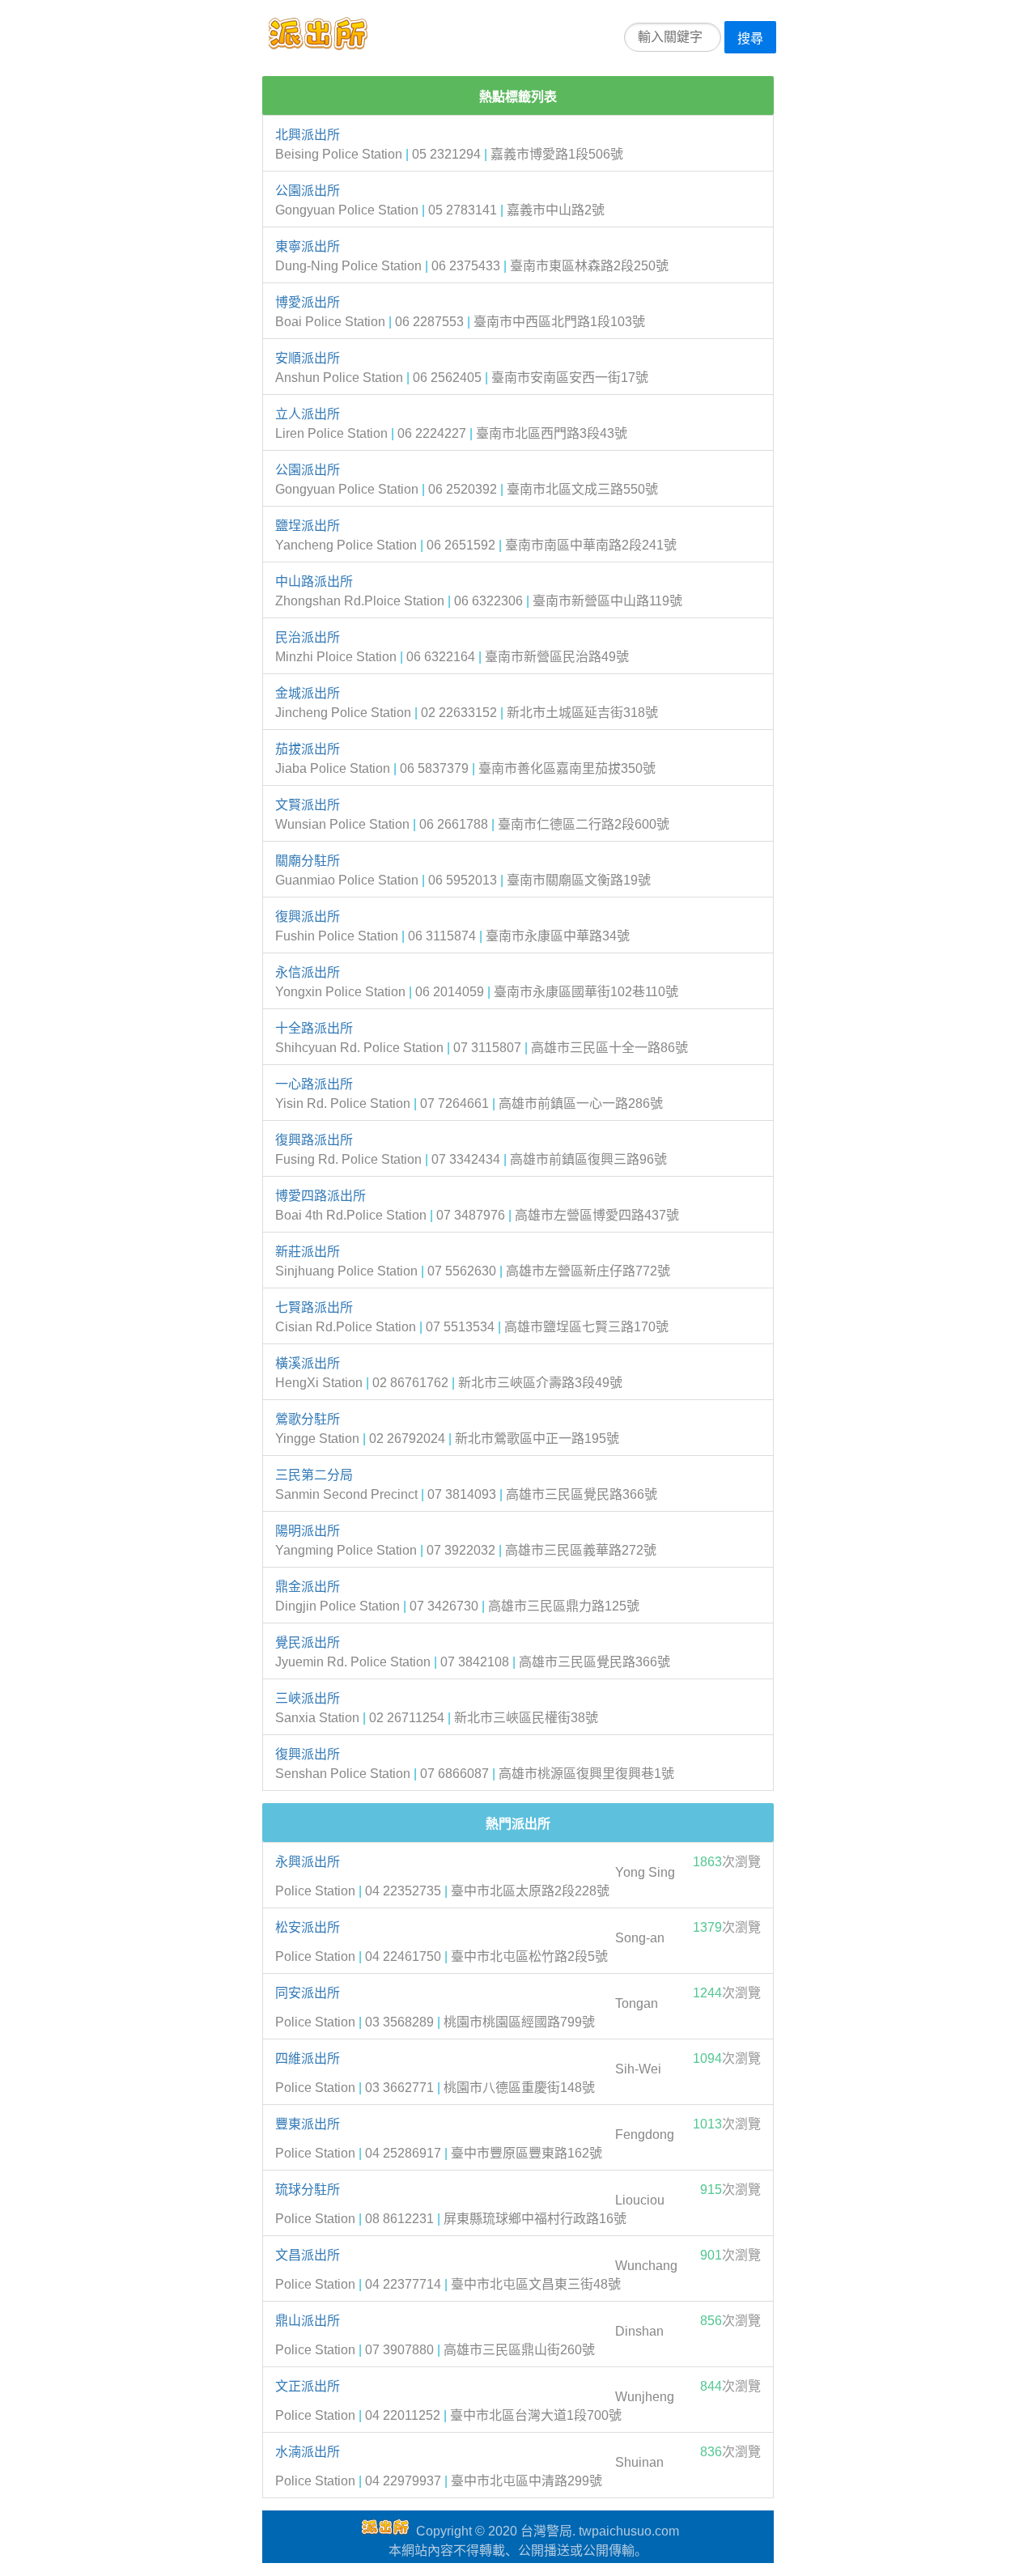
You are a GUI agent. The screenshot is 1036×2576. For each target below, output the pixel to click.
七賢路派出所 (314, 1307)
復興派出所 (308, 917)
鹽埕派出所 (308, 526)
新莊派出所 (308, 1252)
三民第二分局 (314, 1475)
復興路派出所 (314, 1140)
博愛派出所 (308, 302)
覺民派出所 (308, 1642)
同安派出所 (308, 1993)
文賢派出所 (308, 805)
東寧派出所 (308, 246)
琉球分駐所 (308, 2190)
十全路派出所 (314, 1028)
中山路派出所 (314, 581)
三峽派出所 (308, 1698)
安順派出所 (308, 358)
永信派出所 (308, 972)
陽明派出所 (308, 1531)
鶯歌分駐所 (308, 1419)
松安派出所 (308, 1927)
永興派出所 (308, 1862)
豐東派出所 (308, 2124)
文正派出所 (308, 2386)
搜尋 (750, 38)
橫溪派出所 (308, 1363)
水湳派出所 (308, 2452)
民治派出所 (308, 637)
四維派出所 (308, 2058)
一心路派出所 (314, 1084)
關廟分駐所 (308, 861)
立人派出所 (308, 414)
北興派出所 (308, 135)
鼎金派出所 (308, 1587)
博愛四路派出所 (321, 1196)
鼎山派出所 (308, 2321)
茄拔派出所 (308, 749)
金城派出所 (308, 693)
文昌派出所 (308, 2255)
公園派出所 (308, 191)
